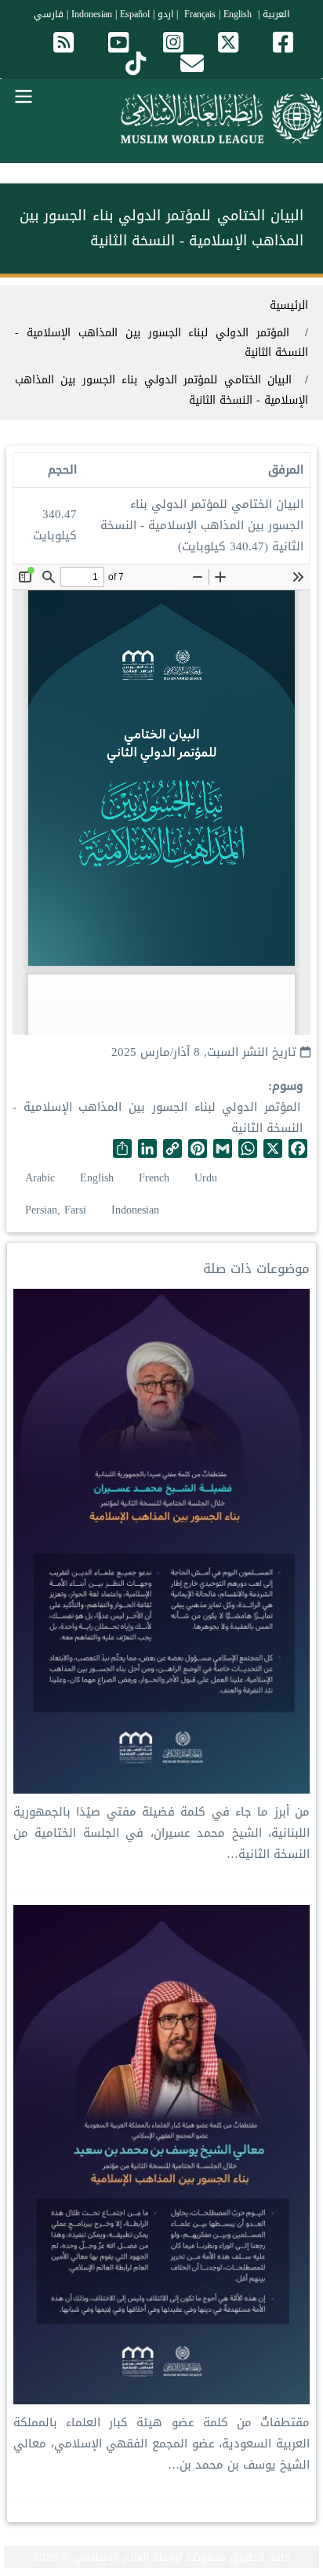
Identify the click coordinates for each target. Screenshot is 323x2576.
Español (135, 14)
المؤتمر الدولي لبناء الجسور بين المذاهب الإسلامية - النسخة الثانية (158, 1117)
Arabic (40, 1178)
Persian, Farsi (56, 1210)
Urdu (206, 1178)
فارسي (49, 14)
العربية (276, 14)
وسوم (287, 1086)
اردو (165, 14)
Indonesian (92, 14)
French (154, 1178)
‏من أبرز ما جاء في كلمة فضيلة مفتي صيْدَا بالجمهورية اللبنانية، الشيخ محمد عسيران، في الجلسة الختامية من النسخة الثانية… (161, 1833)
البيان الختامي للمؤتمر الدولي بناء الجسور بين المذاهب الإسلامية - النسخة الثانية (161, 390)
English (97, 1178)
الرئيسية (289, 305)
